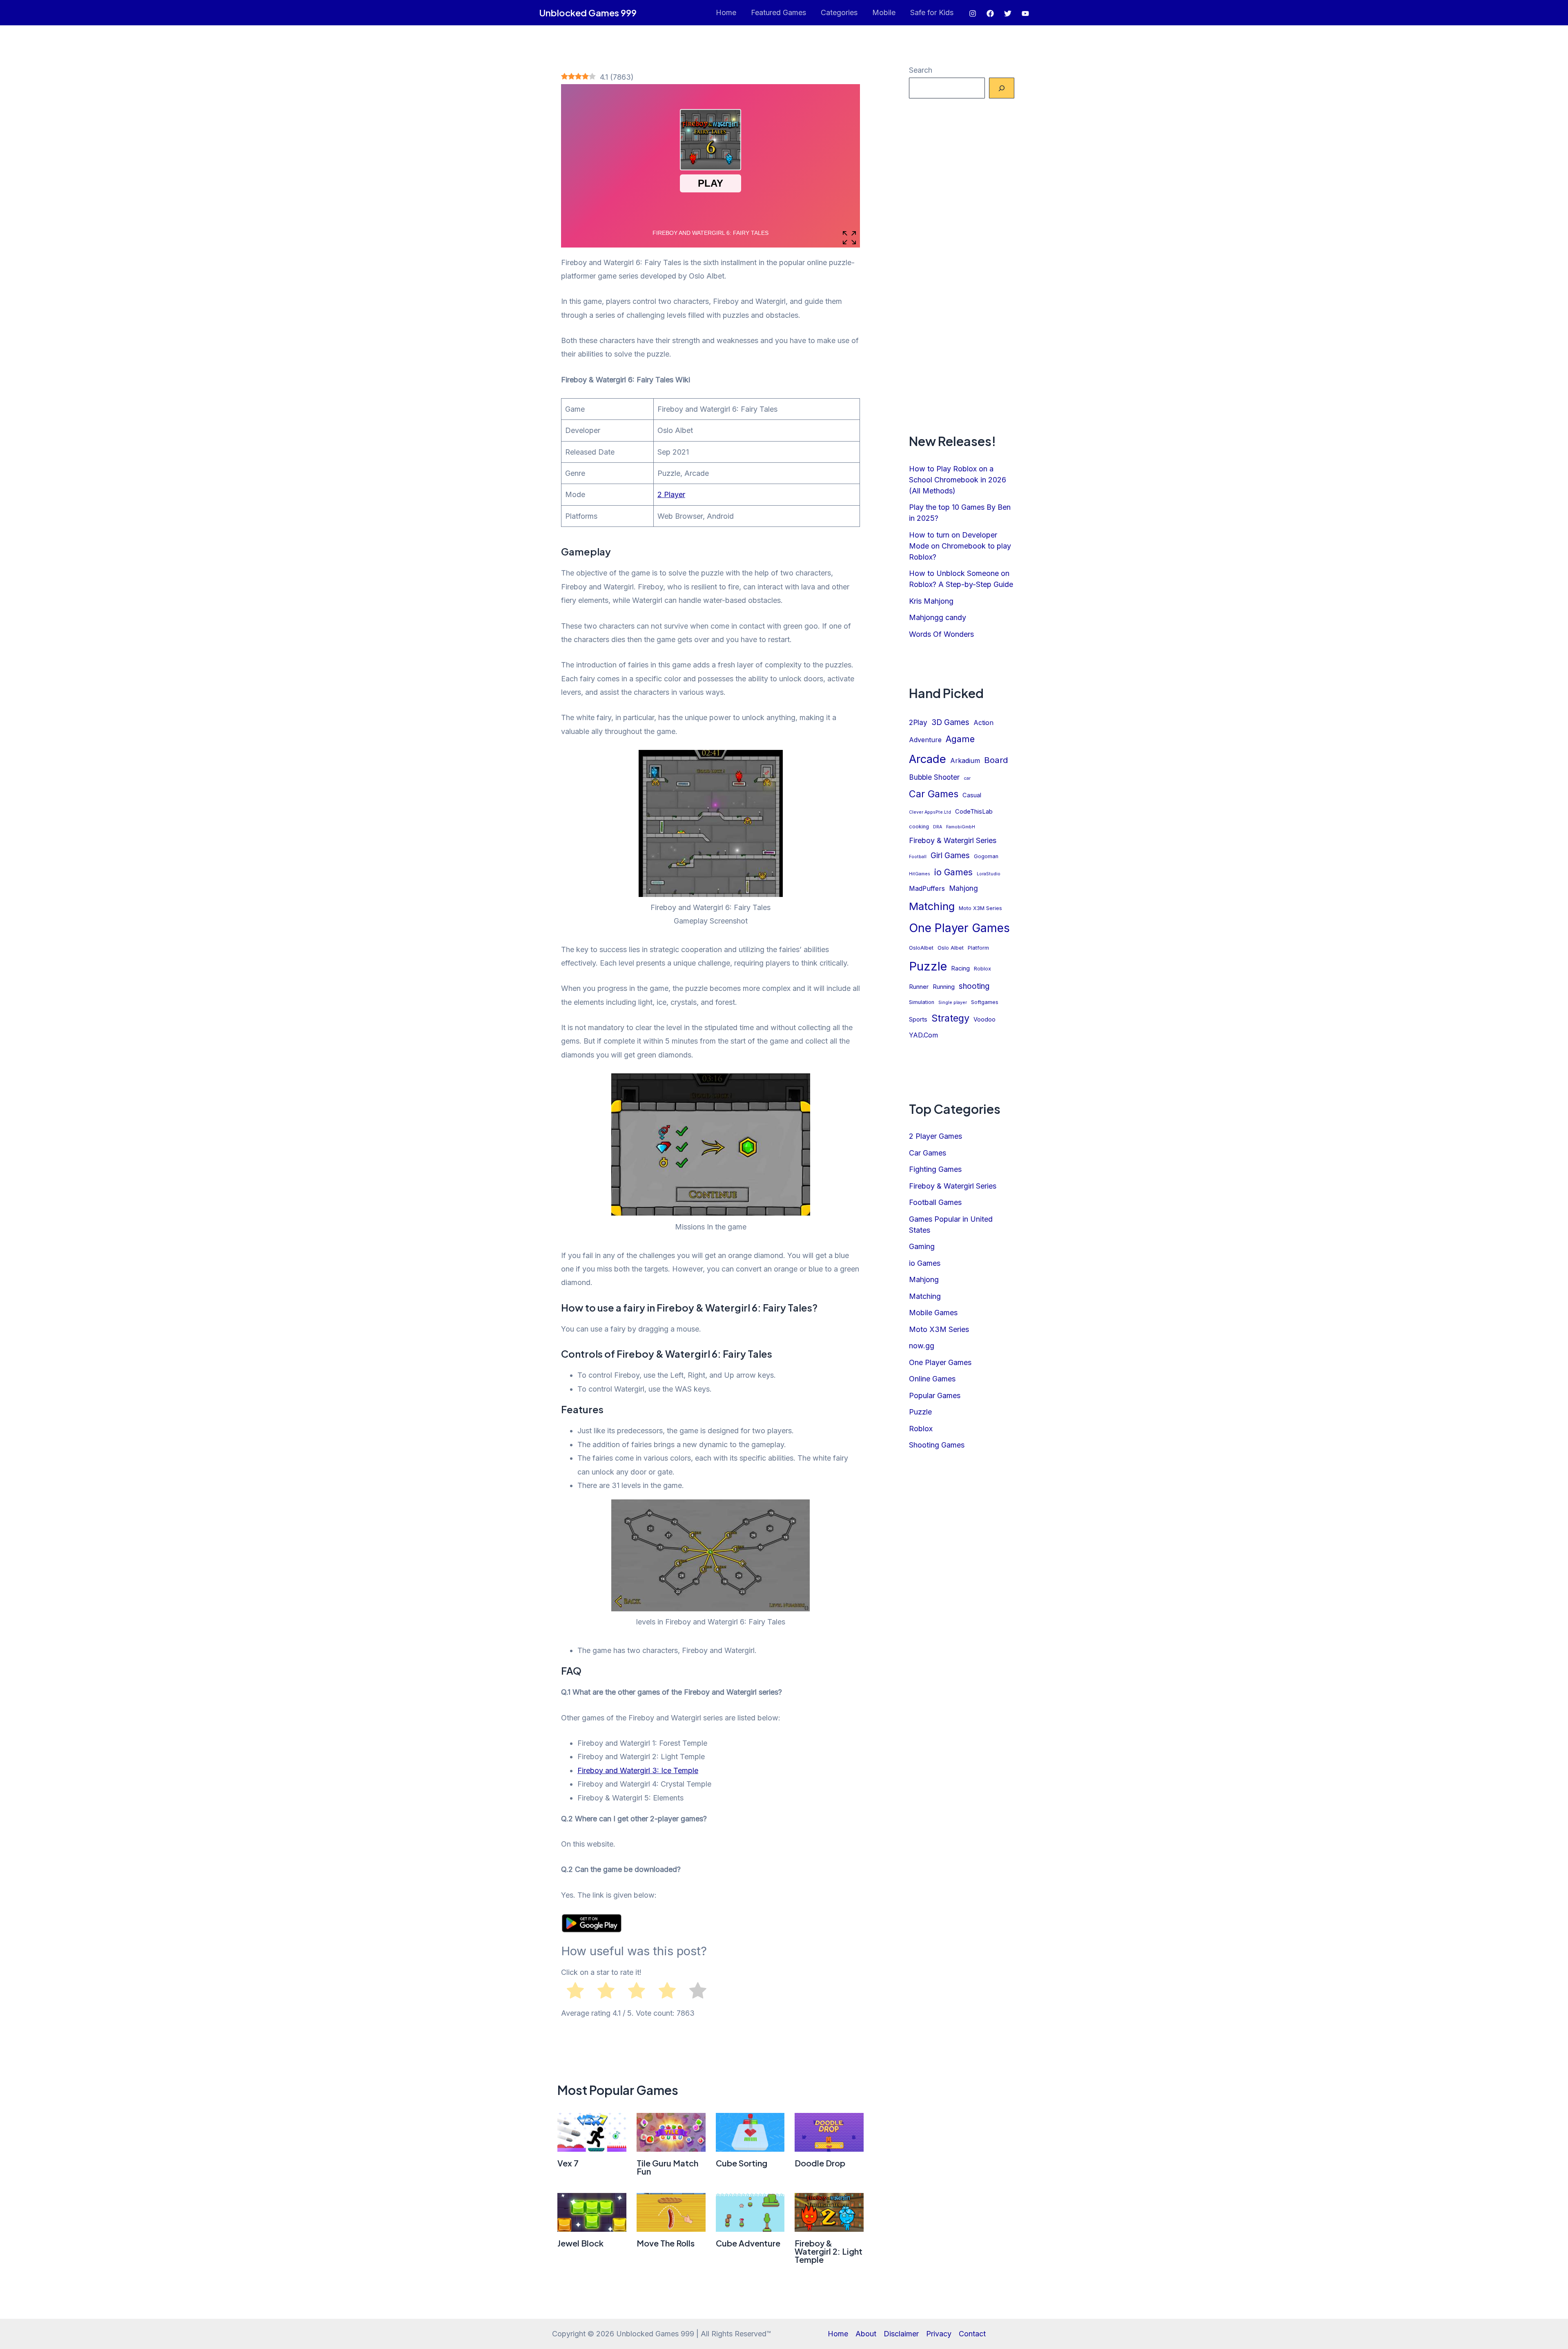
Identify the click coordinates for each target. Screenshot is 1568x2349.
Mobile (884, 12)
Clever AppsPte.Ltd (930, 812)
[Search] (1002, 88)
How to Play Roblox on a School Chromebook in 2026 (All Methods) (958, 480)
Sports (918, 1019)
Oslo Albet (951, 948)
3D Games (950, 722)
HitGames (920, 874)
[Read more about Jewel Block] (592, 2212)
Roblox (982, 969)
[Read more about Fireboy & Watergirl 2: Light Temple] (829, 2212)
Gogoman (986, 856)
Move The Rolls (666, 2243)
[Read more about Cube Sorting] (750, 2132)
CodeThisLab (974, 812)
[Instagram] (973, 13)
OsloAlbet (921, 948)
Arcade (928, 759)
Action (983, 723)
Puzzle (928, 966)
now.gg (922, 1346)
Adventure (925, 740)
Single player (953, 1003)
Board (996, 760)
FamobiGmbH (961, 827)
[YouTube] (1025, 13)
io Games (953, 872)
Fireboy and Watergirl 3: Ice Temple (638, 1770)
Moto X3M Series (980, 908)
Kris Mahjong (931, 601)
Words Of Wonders (941, 634)
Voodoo (984, 1019)
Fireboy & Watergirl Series (953, 840)
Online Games (932, 1379)
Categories (839, 12)
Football (918, 857)
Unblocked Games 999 (588, 13)
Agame (960, 739)
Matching (932, 906)
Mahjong (963, 888)
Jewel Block (580, 2243)
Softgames (985, 1002)
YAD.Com (923, 1035)
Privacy (939, 2334)
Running (944, 987)
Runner (919, 987)
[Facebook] (990, 13)
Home (726, 12)
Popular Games (935, 1395)
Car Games (934, 794)
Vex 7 (568, 2163)
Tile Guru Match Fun (667, 2167)
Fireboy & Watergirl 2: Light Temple (829, 2251)
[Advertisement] (962, 265)
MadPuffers (927, 889)
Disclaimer (901, 2334)
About (866, 2334)
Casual (972, 795)
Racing (960, 968)
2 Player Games (935, 1136)
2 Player (671, 494)
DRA (938, 827)
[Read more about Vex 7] (592, 2132)
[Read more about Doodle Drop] (829, 2132)
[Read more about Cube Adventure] (750, 2212)
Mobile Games (933, 1313)
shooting (974, 986)
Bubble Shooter (934, 777)
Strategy (950, 1018)
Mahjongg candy (938, 617)
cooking (919, 826)
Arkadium (965, 761)
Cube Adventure (748, 2243)
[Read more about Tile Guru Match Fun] (671, 2132)
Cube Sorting (742, 2163)
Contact (972, 2334)
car (967, 778)
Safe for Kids (932, 12)
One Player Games (959, 928)
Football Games (935, 1202)
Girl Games (950, 855)
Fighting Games (935, 1169)
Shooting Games (937, 1445)
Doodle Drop (820, 2163)
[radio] (575, 1992)
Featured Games (778, 12)
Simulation (922, 1002)
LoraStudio (989, 874)
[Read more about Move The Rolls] (671, 2212)
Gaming (922, 1246)
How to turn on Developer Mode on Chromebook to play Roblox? (960, 546)
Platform (978, 948)
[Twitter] (1008, 13)
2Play (918, 722)
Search (921, 70)
